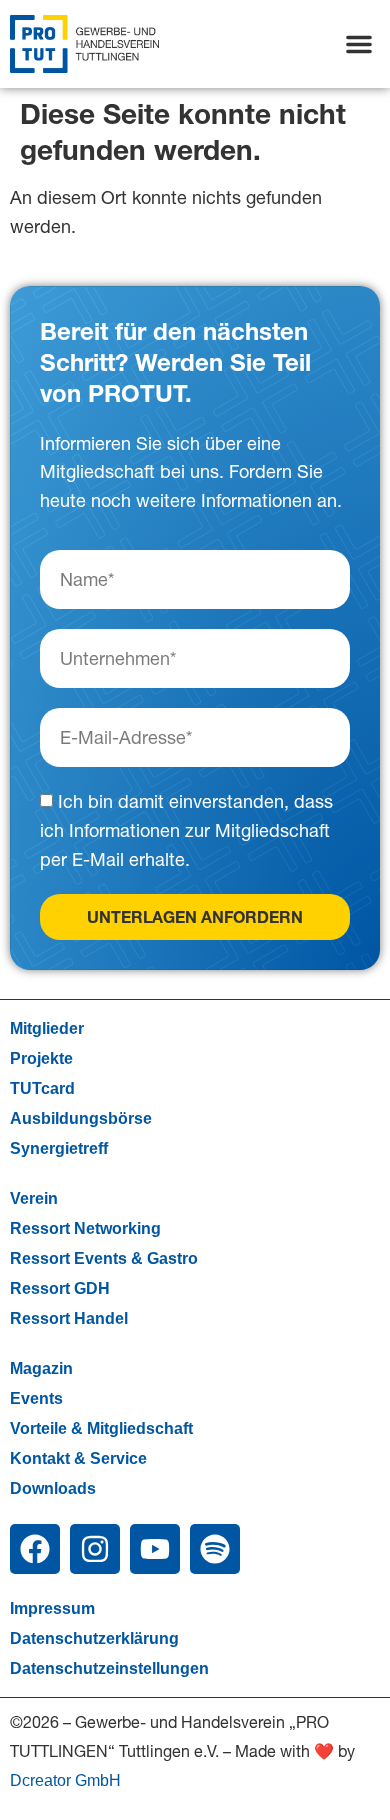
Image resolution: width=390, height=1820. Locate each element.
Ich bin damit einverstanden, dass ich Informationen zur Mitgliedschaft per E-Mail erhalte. (186, 831)
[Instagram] (95, 1549)
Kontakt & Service (78, 1458)
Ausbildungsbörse (81, 1118)
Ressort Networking (85, 1228)
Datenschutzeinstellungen (109, 1668)
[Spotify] (215, 1549)
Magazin (41, 1368)
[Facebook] (35, 1549)
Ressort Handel (69, 1318)
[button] (359, 44)
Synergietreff (59, 1148)
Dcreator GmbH (65, 1780)
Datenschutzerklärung (94, 1638)
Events (36, 1398)
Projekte (41, 1058)
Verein (34, 1198)
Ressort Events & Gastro (104, 1258)
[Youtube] (155, 1549)
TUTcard (42, 1088)
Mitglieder (47, 1028)
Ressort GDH (60, 1288)
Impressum (52, 1608)
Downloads (53, 1488)
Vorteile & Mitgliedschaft (101, 1428)
